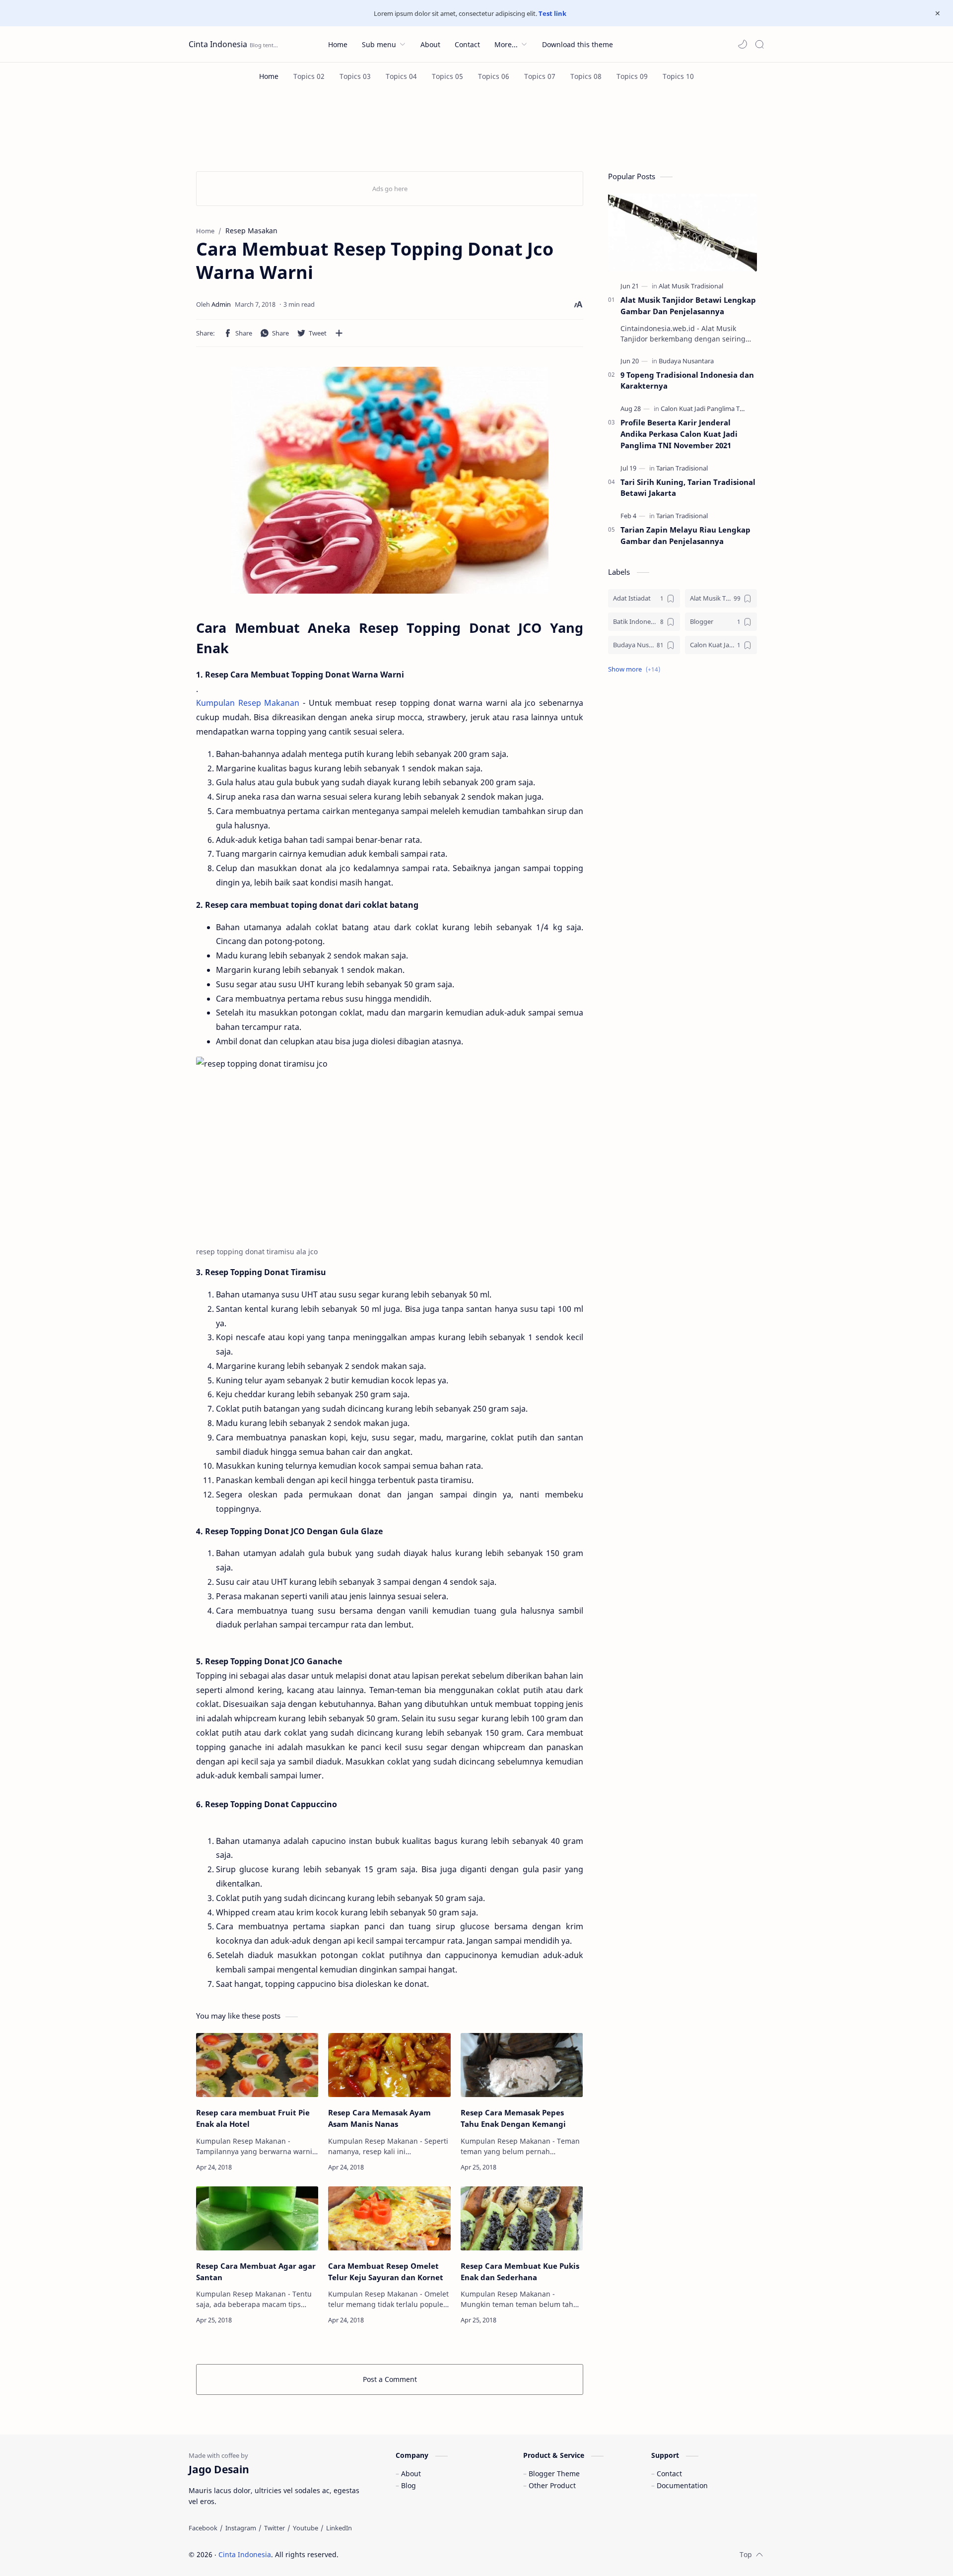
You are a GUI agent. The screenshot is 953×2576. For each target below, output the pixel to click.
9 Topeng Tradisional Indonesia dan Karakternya (687, 380)
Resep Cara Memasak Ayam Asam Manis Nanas (379, 2118)
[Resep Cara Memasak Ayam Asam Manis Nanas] (389, 2065)
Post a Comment (390, 2379)
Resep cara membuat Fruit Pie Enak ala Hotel (253, 2118)
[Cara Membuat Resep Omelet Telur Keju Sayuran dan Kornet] (389, 2218)
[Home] (269, 76)
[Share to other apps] (339, 333)
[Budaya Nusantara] (686, 361)
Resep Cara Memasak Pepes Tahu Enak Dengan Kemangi (513, 2118)
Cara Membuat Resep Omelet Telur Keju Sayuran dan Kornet (386, 2271)
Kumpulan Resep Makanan (248, 703)
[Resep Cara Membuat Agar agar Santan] (257, 2218)
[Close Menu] (938, 13)
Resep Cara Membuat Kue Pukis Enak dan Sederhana (520, 2271)
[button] (743, 44)
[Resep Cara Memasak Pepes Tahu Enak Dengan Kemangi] (522, 2065)
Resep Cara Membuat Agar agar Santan (256, 2271)
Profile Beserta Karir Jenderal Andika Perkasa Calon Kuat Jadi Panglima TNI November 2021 (679, 434)
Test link (552, 13)
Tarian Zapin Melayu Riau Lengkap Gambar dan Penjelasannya (685, 535)
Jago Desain (405, 2554)
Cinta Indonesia (218, 44)
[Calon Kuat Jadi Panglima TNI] (704, 408)
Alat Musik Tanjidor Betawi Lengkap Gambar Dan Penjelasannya (688, 305)
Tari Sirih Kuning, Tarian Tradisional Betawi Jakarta (688, 488)
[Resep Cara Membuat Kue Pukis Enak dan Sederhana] (522, 2218)
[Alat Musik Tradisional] (691, 286)
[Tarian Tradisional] (682, 468)
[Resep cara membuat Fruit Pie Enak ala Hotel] (257, 2065)
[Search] (759, 44)
